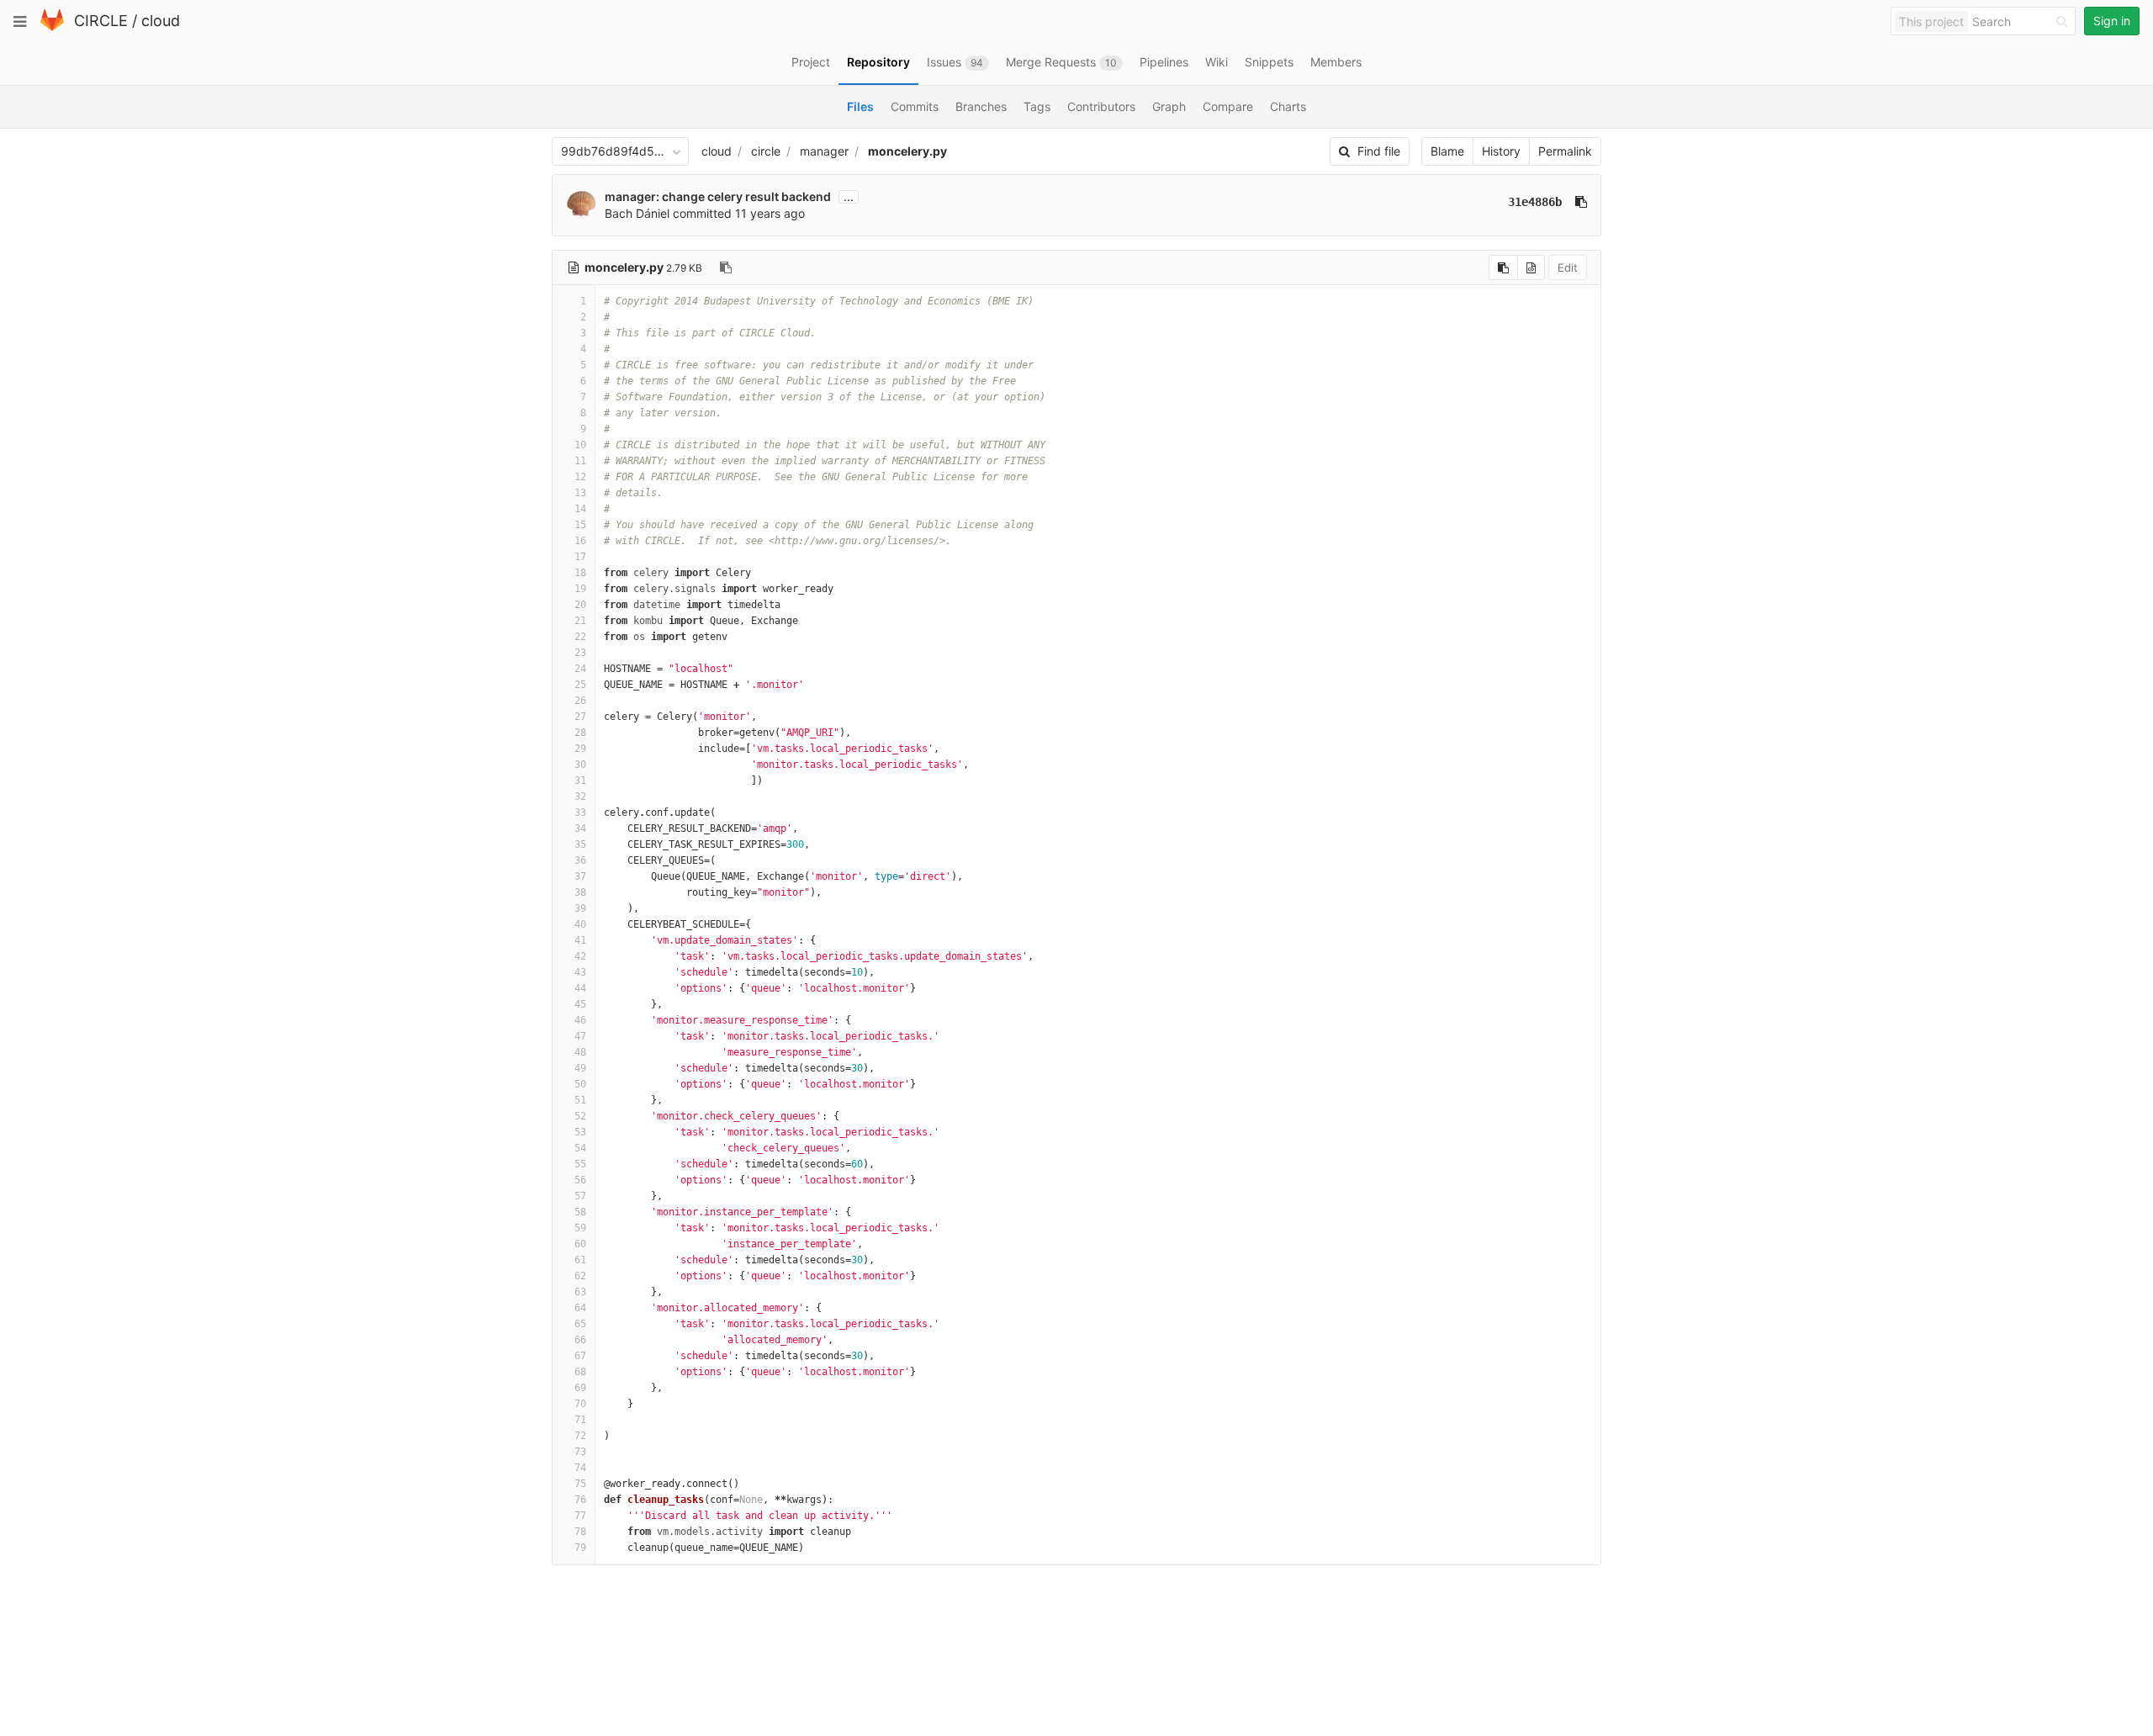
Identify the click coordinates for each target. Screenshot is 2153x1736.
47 (580, 1036)
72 (580, 1436)
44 (580, 988)
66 (580, 1340)
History (1501, 151)
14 (580, 509)
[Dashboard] (52, 27)
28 (580, 733)
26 (580, 701)
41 (580, 940)
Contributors (1101, 106)
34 (580, 828)
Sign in (2112, 21)
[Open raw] (1531, 267)
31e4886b (1535, 202)
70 (580, 1404)
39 (580, 908)
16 (580, 541)
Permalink (1565, 151)
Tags (1037, 106)
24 (580, 669)
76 (580, 1500)
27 (580, 717)
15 (580, 525)
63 (580, 1292)
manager (824, 151)
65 (580, 1324)
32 (580, 797)
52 (580, 1116)
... (849, 197)
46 (580, 1020)
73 (580, 1452)
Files (860, 106)
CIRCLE (101, 21)
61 (580, 1260)
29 (580, 749)
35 (580, 844)
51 (580, 1100)
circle (766, 151)
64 (580, 1308)
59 (580, 1228)
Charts (1288, 106)
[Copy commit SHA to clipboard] (1581, 202)
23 (580, 653)
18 (580, 573)
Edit (1568, 267)
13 (580, 493)
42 (580, 956)
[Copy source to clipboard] (1503, 267)
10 (580, 445)
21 (580, 621)
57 (580, 1196)
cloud (161, 21)
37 (580, 876)
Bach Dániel (637, 213)
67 (580, 1356)
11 (580, 461)
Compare (1228, 106)
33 (580, 812)
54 (580, 1148)
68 (580, 1372)
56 (580, 1180)
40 (580, 924)
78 (580, 1532)
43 (580, 972)
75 (580, 1484)
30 (580, 765)
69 (580, 1388)
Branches (981, 106)
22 (580, 637)
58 (580, 1212)
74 (580, 1468)
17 (580, 557)
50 (580, 1084)
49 (580, 1068)
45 (580, 1004)
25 (580, 685)
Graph (1169, 106)
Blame (1447, 151)
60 (580, 1244)
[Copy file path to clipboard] (726, 267)
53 (580, 1132)
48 (580, 1052)
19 (580, 589)
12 (580, 477)
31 (580, 781)
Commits (915, 106)
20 (580, 605)
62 (580, 1276)
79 (580, 1548)
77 (580, 1516)
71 (580, 1420)
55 (580, 1164)
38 (580, 892)
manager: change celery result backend (718, 196)
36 (580, 860)
